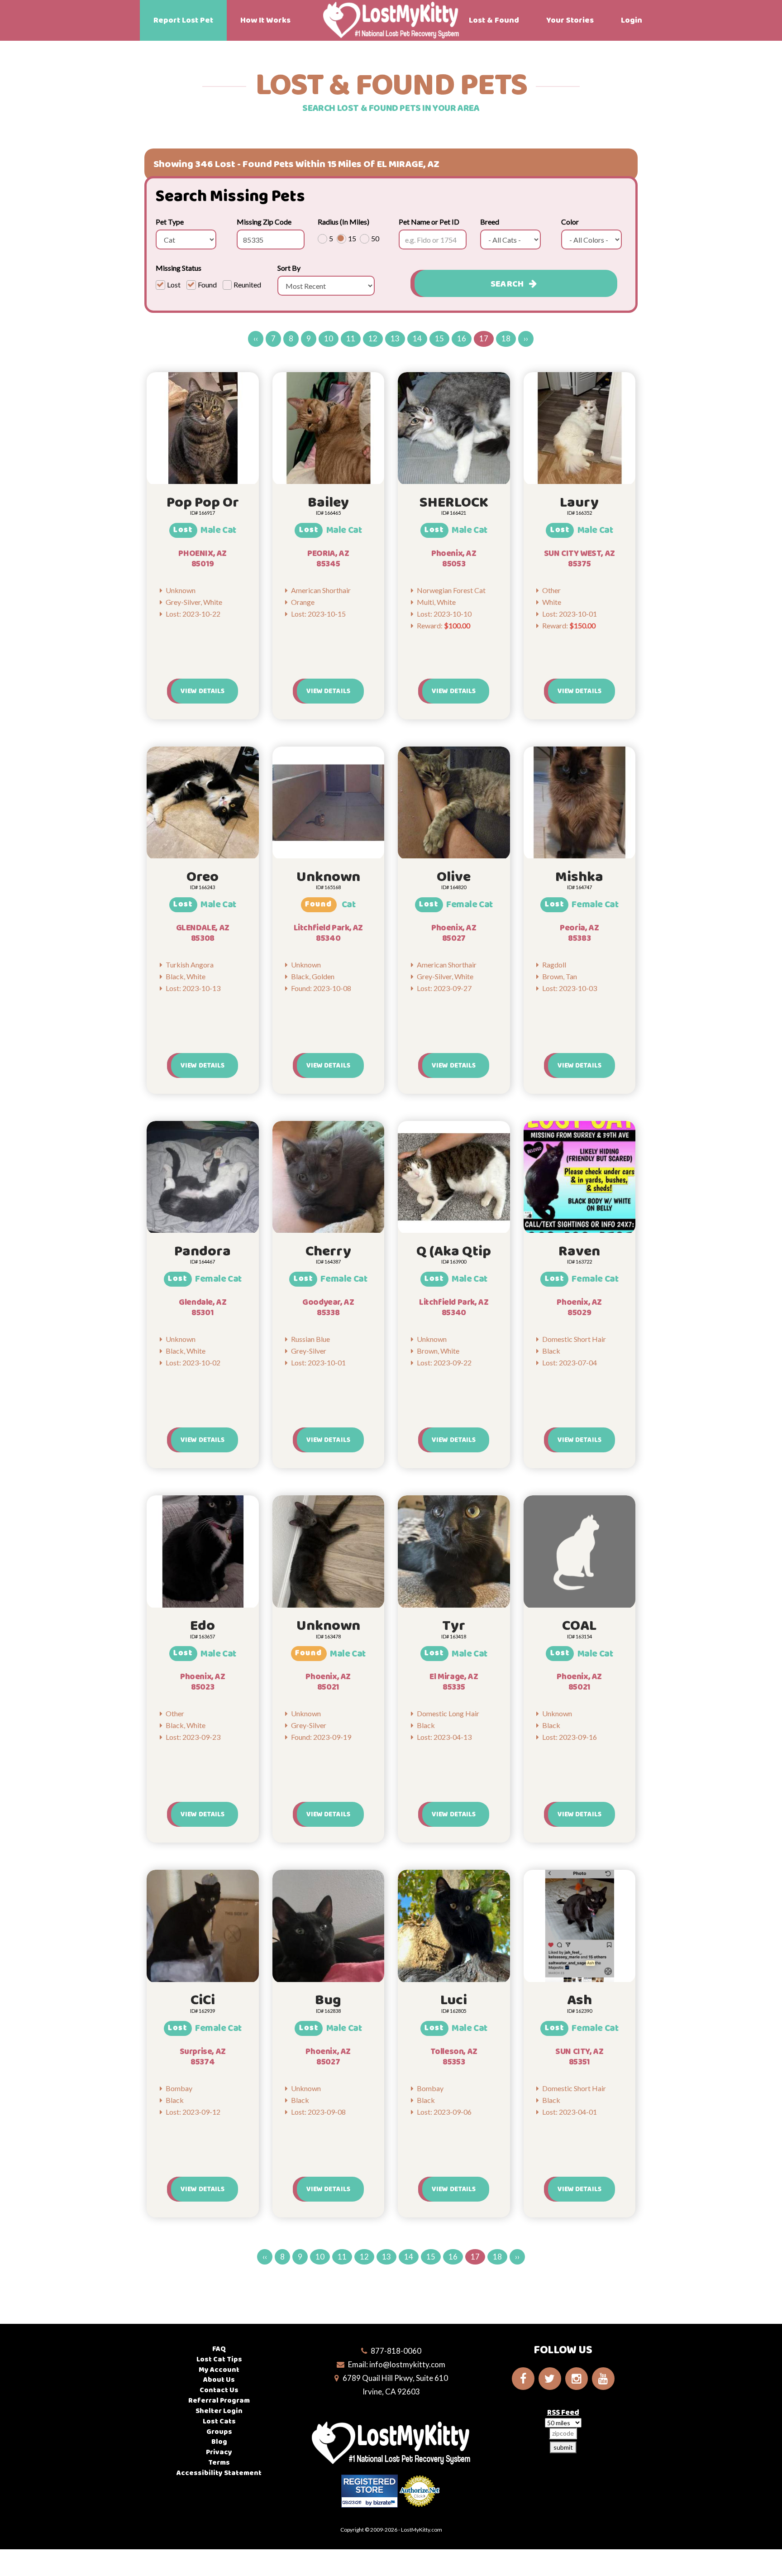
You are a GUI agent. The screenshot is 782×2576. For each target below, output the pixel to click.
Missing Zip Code (264, 222)
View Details (203, 691)
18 (506, 338)
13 (395, 338)
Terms (219, 2463)
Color (570, 222)
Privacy (219, 2452)
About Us (219, 2380)
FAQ (219, 2349)
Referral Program (219, 2401)
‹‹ (256, 338)
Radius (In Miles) (343, 222)
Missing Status (179, 268)
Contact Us (219, 2390)
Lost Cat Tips (219, 2359)
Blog (219, 2442)
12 (373, 338)
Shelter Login (219, 2411)
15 (439, 338)
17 (484, 338)
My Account (219, 2370)
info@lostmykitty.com (407, 2364)
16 (462, 338)
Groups (219, 2432)
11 (351, 338)
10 (329, 338)
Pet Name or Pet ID (429, 222)
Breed (490, 222)
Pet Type (170, 222)
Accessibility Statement (219, 2473)
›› (526, 338)
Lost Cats (219, 2421)
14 (417, 338)
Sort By (289, 268)
